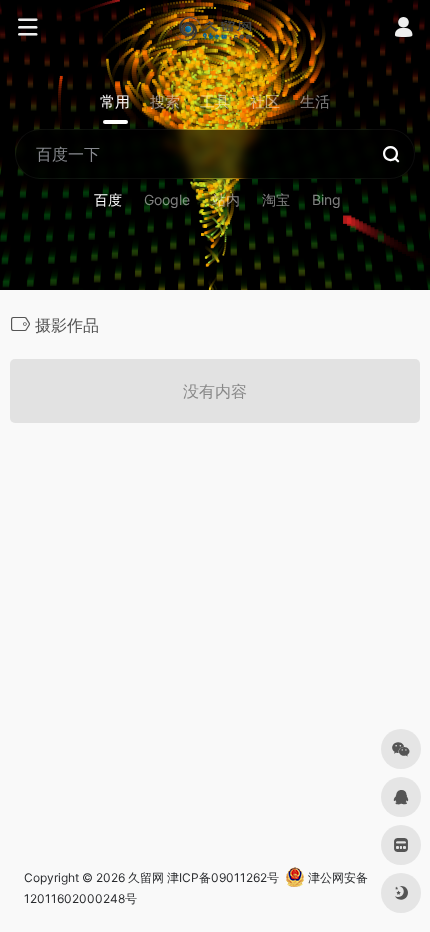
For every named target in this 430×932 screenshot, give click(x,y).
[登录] (403, 29)
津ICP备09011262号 (223, 877)
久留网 (146, 877)
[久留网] (214, 28)
